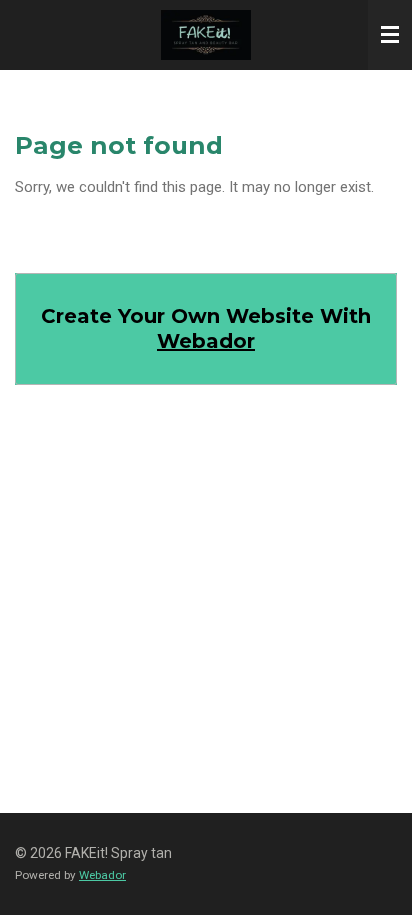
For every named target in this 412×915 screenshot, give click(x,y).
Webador (206, 341)
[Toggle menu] (390, 35)
